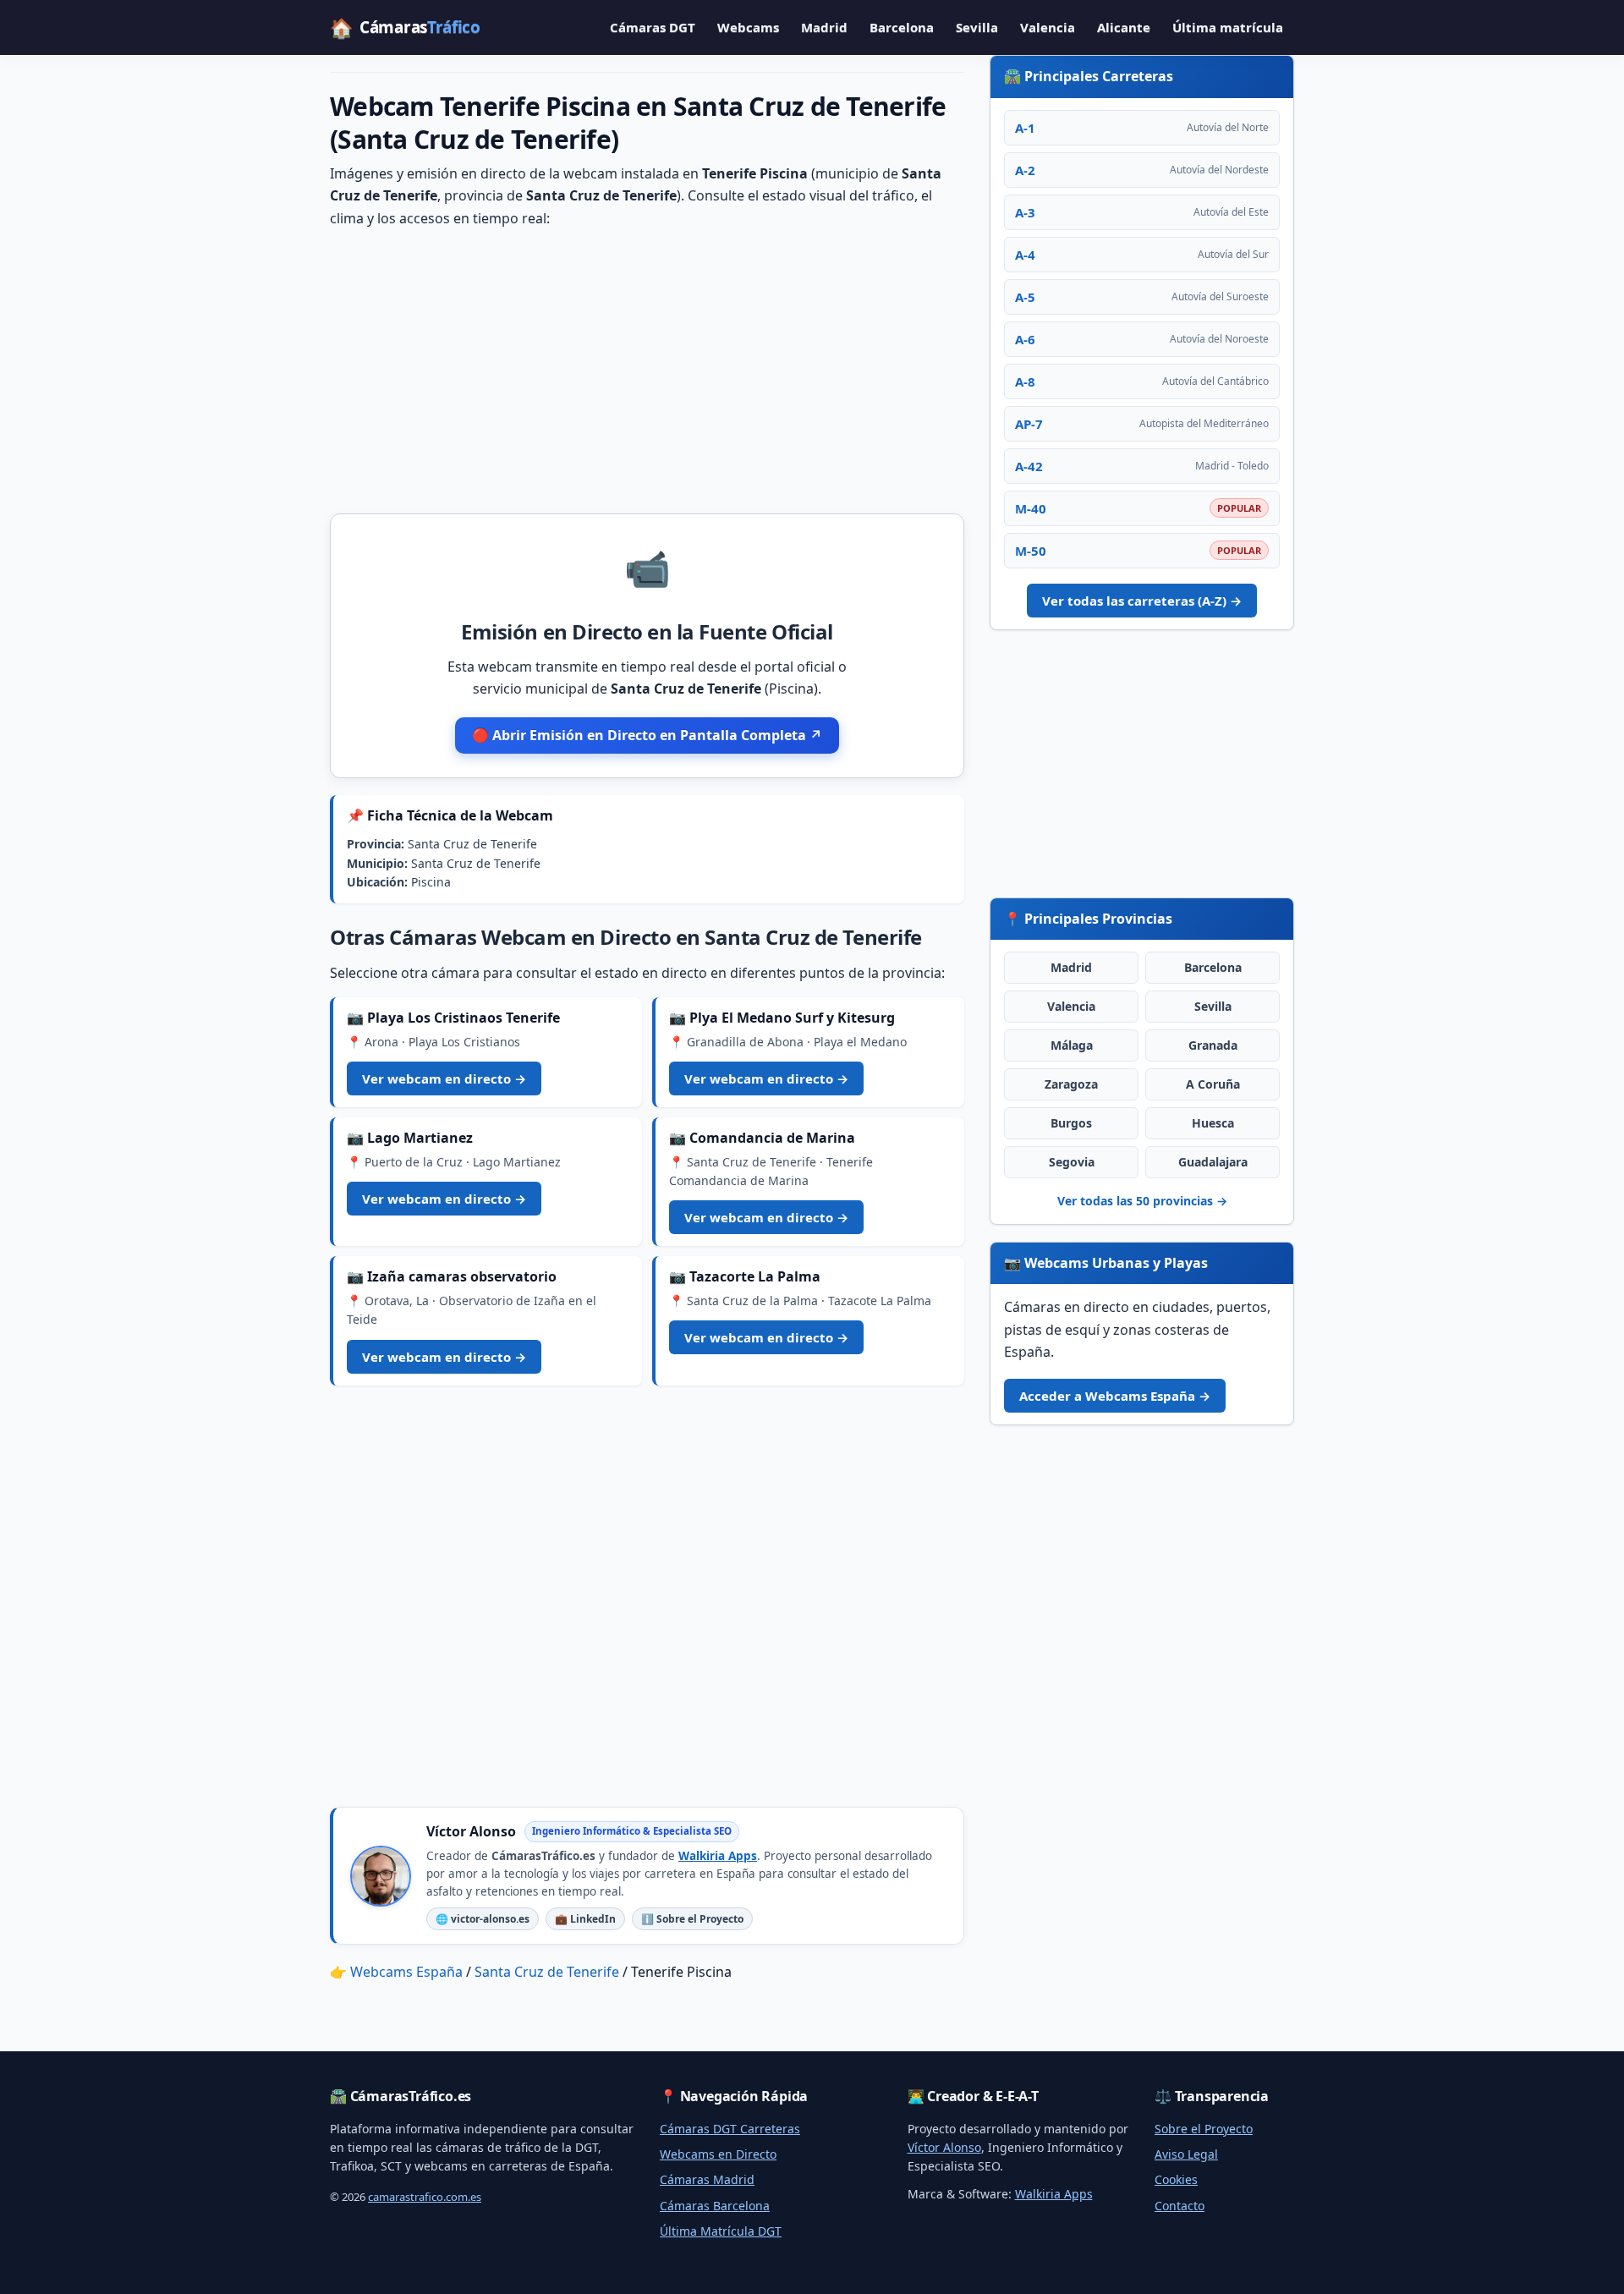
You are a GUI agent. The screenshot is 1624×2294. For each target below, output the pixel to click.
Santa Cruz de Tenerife (547, 1972)
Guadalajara (1213, 1162)
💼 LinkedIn (585, 1919)
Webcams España (406, 1972)
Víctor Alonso (944, 2147)
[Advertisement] (647, 370)
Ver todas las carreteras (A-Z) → (1142, 601)
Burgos (1071, 1123)
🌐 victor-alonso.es (483, 1919)
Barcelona (902, 27)
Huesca (1213, 1123)
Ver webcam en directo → (444, 1078)
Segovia (1072, 1162)
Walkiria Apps (718, 1856)
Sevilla (977, 27)
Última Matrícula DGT (721, 2231)
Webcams (748, 27)
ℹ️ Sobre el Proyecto (692, 1919)
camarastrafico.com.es (425, 2197)
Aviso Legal (1186, 2154)
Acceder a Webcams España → (1115, 1396)
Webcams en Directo (718, 2154)
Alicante (1124, 27)
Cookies (1176, 2179)
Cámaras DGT (653, 27)
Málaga (1072, 1045)
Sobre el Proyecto (1204, 2129)
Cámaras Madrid (707, 2179)
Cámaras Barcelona (715, 2206)
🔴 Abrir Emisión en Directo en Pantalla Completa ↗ (647, 735)
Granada (1213, 1045)
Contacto (1180, 2206)
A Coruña (1213, 1084)
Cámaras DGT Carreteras (730, 2129)
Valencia (1048, 27)
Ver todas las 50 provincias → (1142, 1201)
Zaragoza (1071, 1084)
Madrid (824, 27)
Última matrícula (1228, 27)
